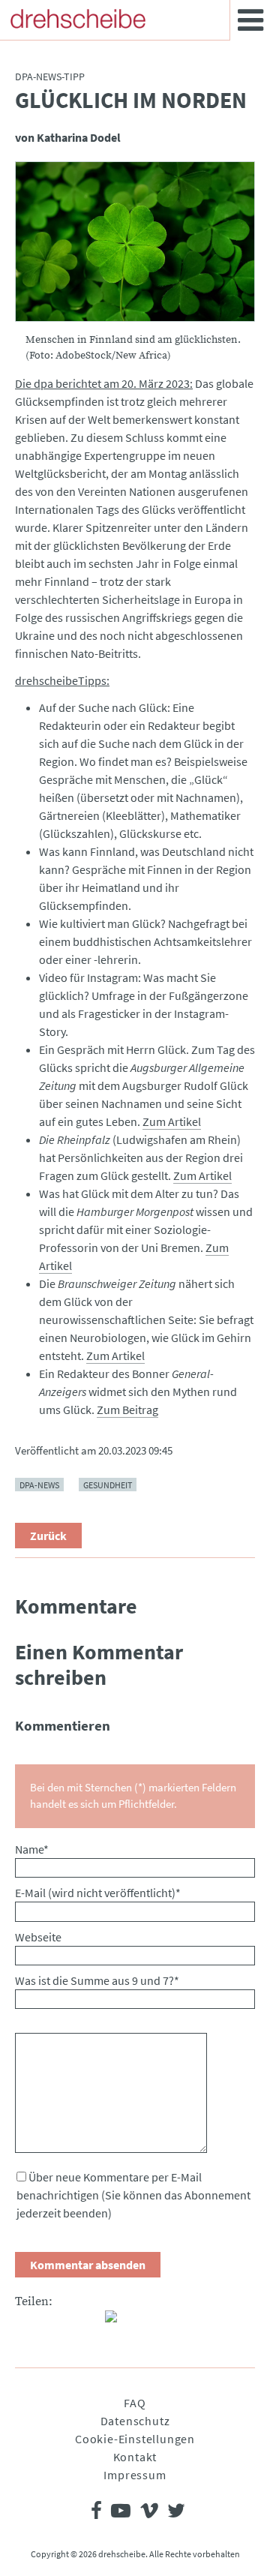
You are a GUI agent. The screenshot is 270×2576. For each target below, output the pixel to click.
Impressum (135, 2475)
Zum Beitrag (127, 1410)
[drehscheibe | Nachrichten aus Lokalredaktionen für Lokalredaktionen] (78, 19)
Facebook (27, 2322)
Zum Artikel (172, 1121)
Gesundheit (108, 1485)
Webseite (38, 1937)
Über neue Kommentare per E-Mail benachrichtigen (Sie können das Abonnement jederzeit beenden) (133, 2195)
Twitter (57, 2322)
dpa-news (39, 1485)
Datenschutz (135, 2421)
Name (32, 1849)
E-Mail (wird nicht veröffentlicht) (98, 1893)
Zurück (48, 1536)
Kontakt (135, 2457)
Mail (87, 2322)
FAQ (135, 2403)
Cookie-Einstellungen (135, 2439)
